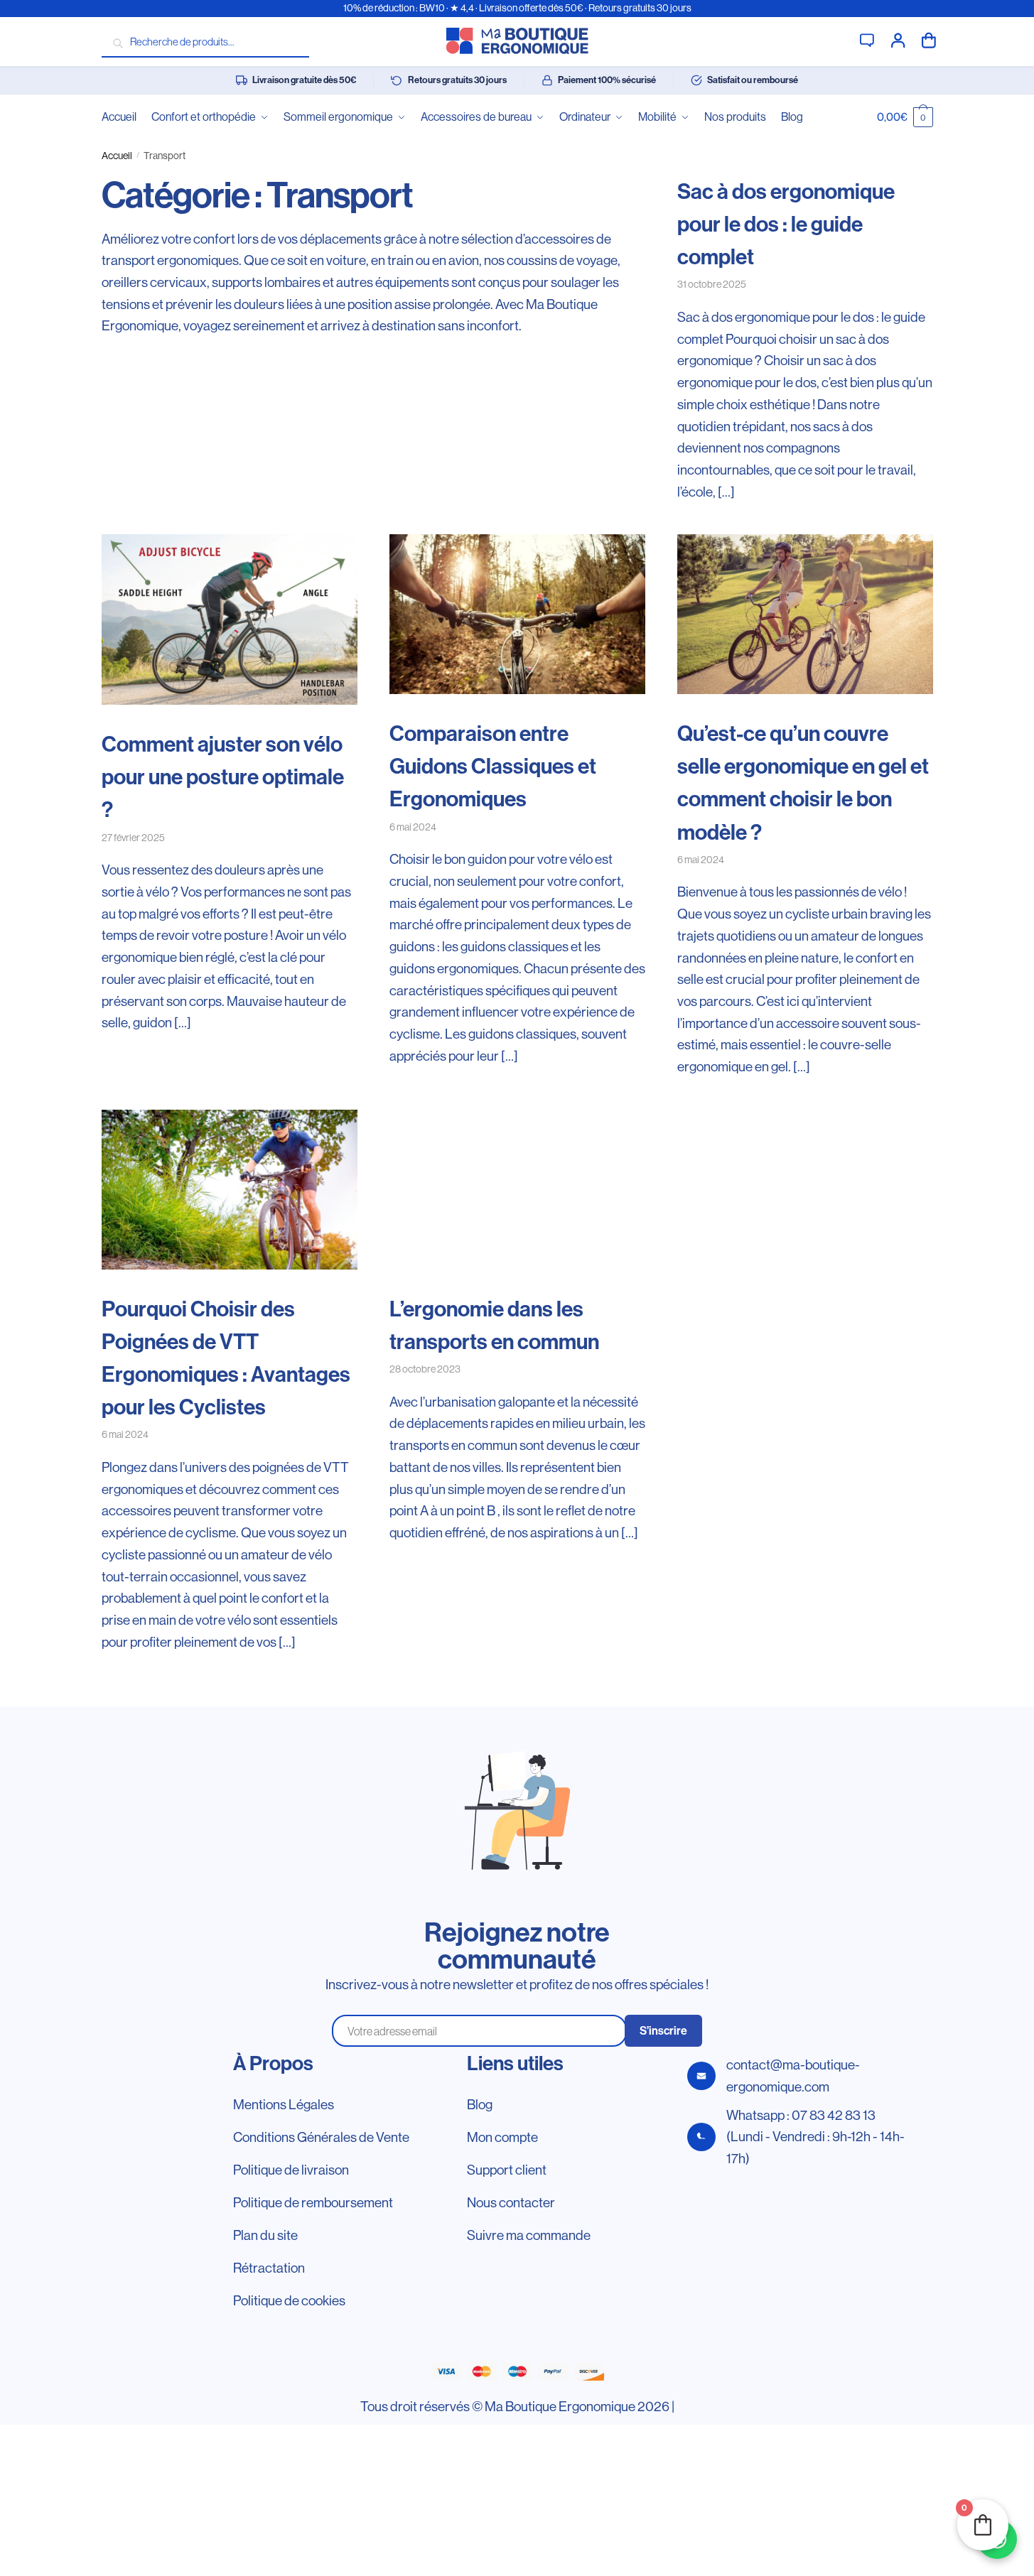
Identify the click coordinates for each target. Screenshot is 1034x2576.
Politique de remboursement (313, 2202)
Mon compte (898, 39)
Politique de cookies (289, 2300)
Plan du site (265, 2235)
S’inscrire (663, 2031)
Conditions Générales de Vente (321, 2137)
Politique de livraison (291, 2170)
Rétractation (269, 2268)
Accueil (117, 156)
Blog (480, 2104)
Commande (929, 39)
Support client (867, 39)
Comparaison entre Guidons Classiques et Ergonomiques (493, 767)
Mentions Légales (284, 2104)
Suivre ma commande (529, 2235)
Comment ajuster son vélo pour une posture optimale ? (223, 777)
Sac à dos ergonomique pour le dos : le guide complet (786, 224)
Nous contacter (511, 2202)
